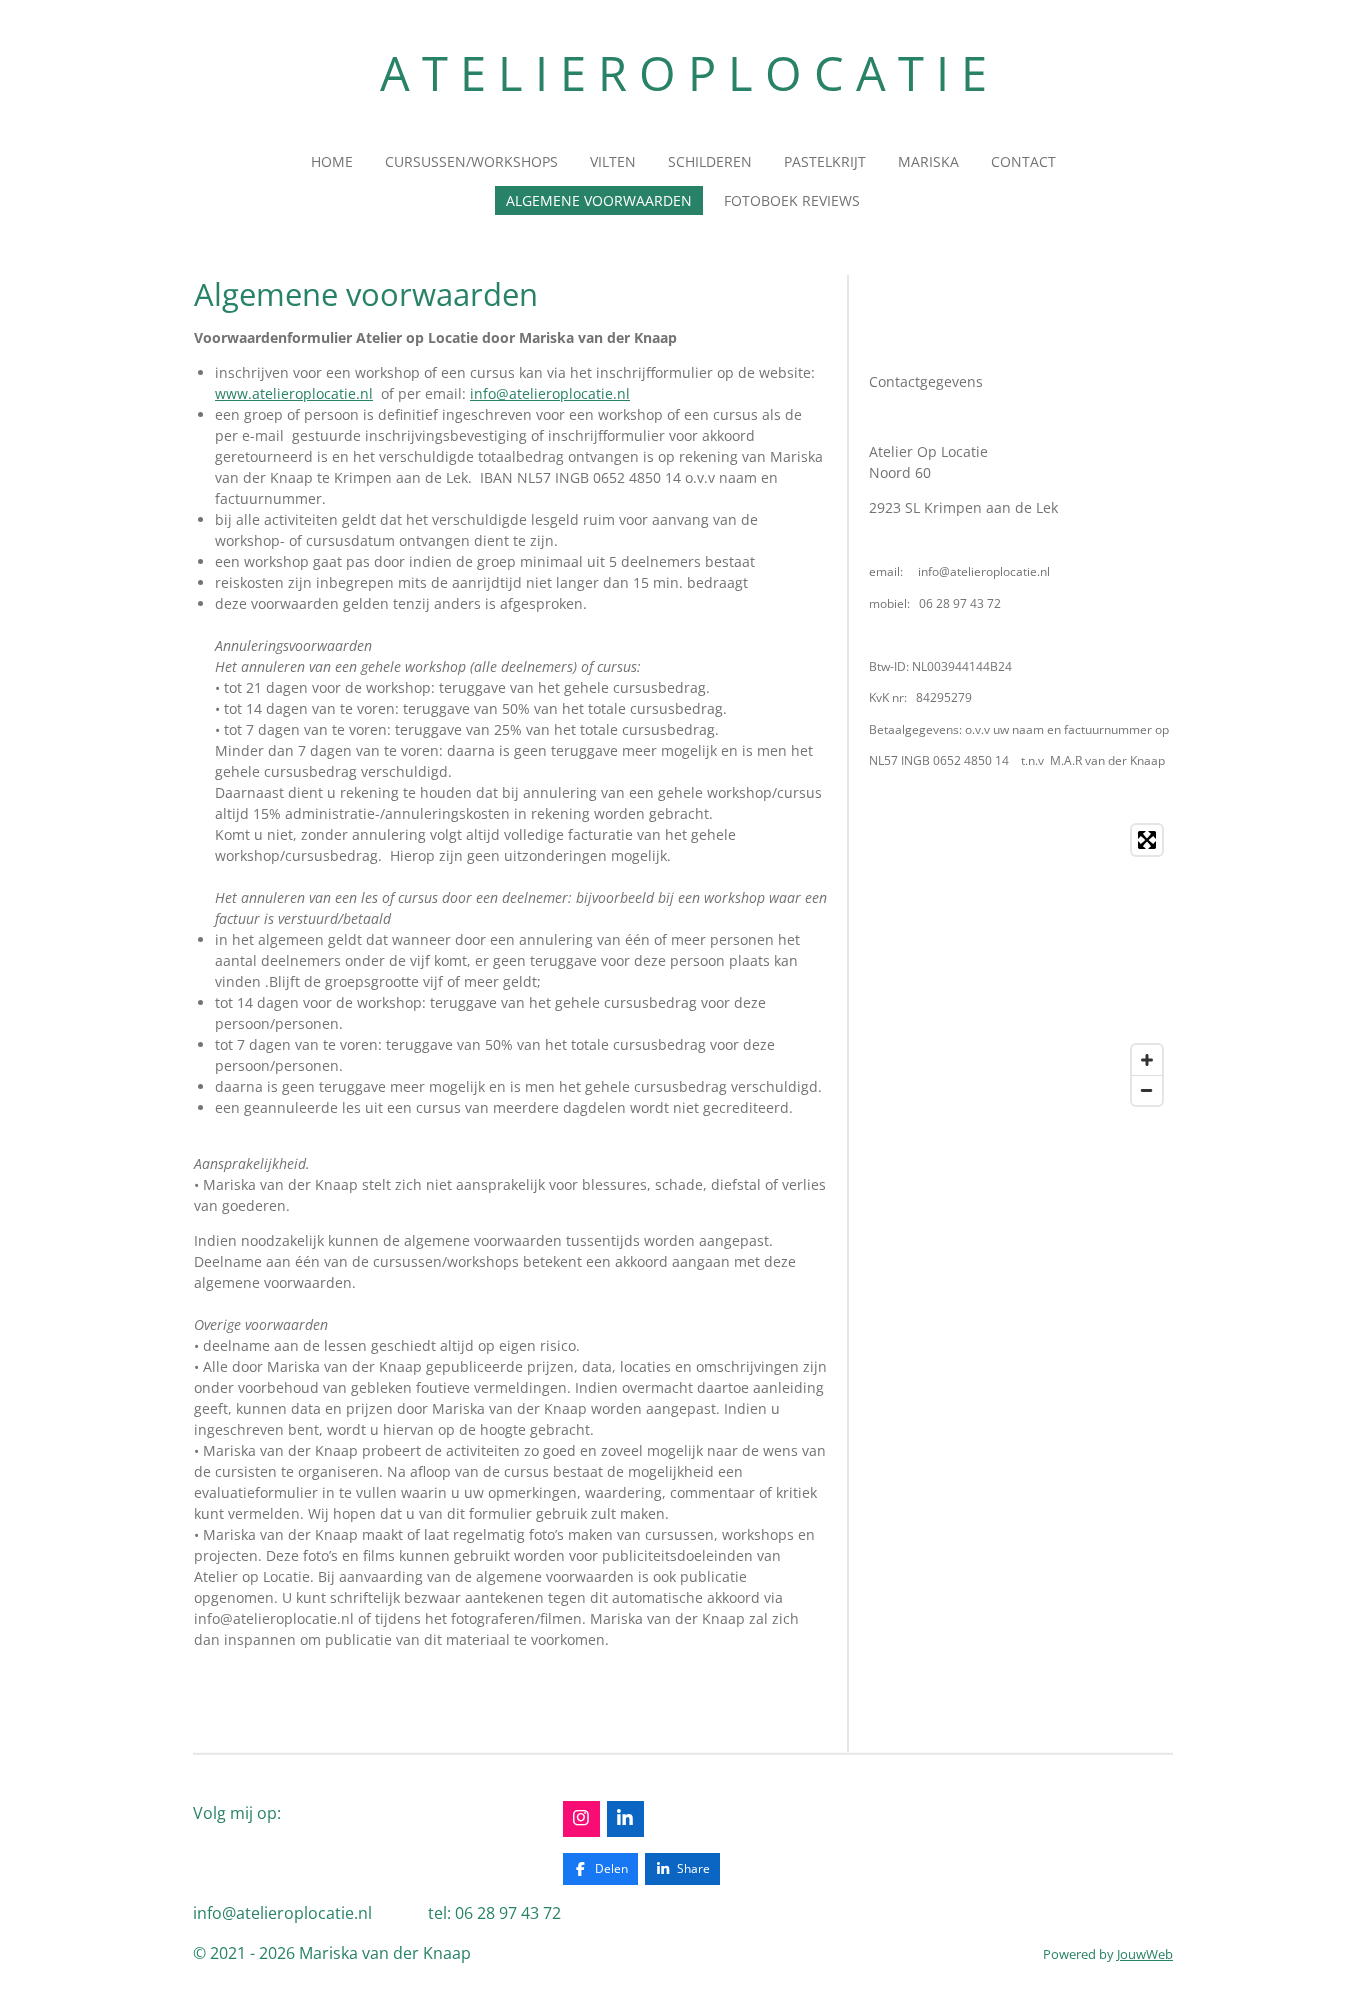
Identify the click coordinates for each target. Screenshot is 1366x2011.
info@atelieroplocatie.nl (550, 393)
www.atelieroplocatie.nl (294, 393)
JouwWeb (1145, 1954)
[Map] (1020, 965)
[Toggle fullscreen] (1147, 840)
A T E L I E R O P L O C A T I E (683, 73)
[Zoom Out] (1147, 1090)
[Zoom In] (1147, 1060)
